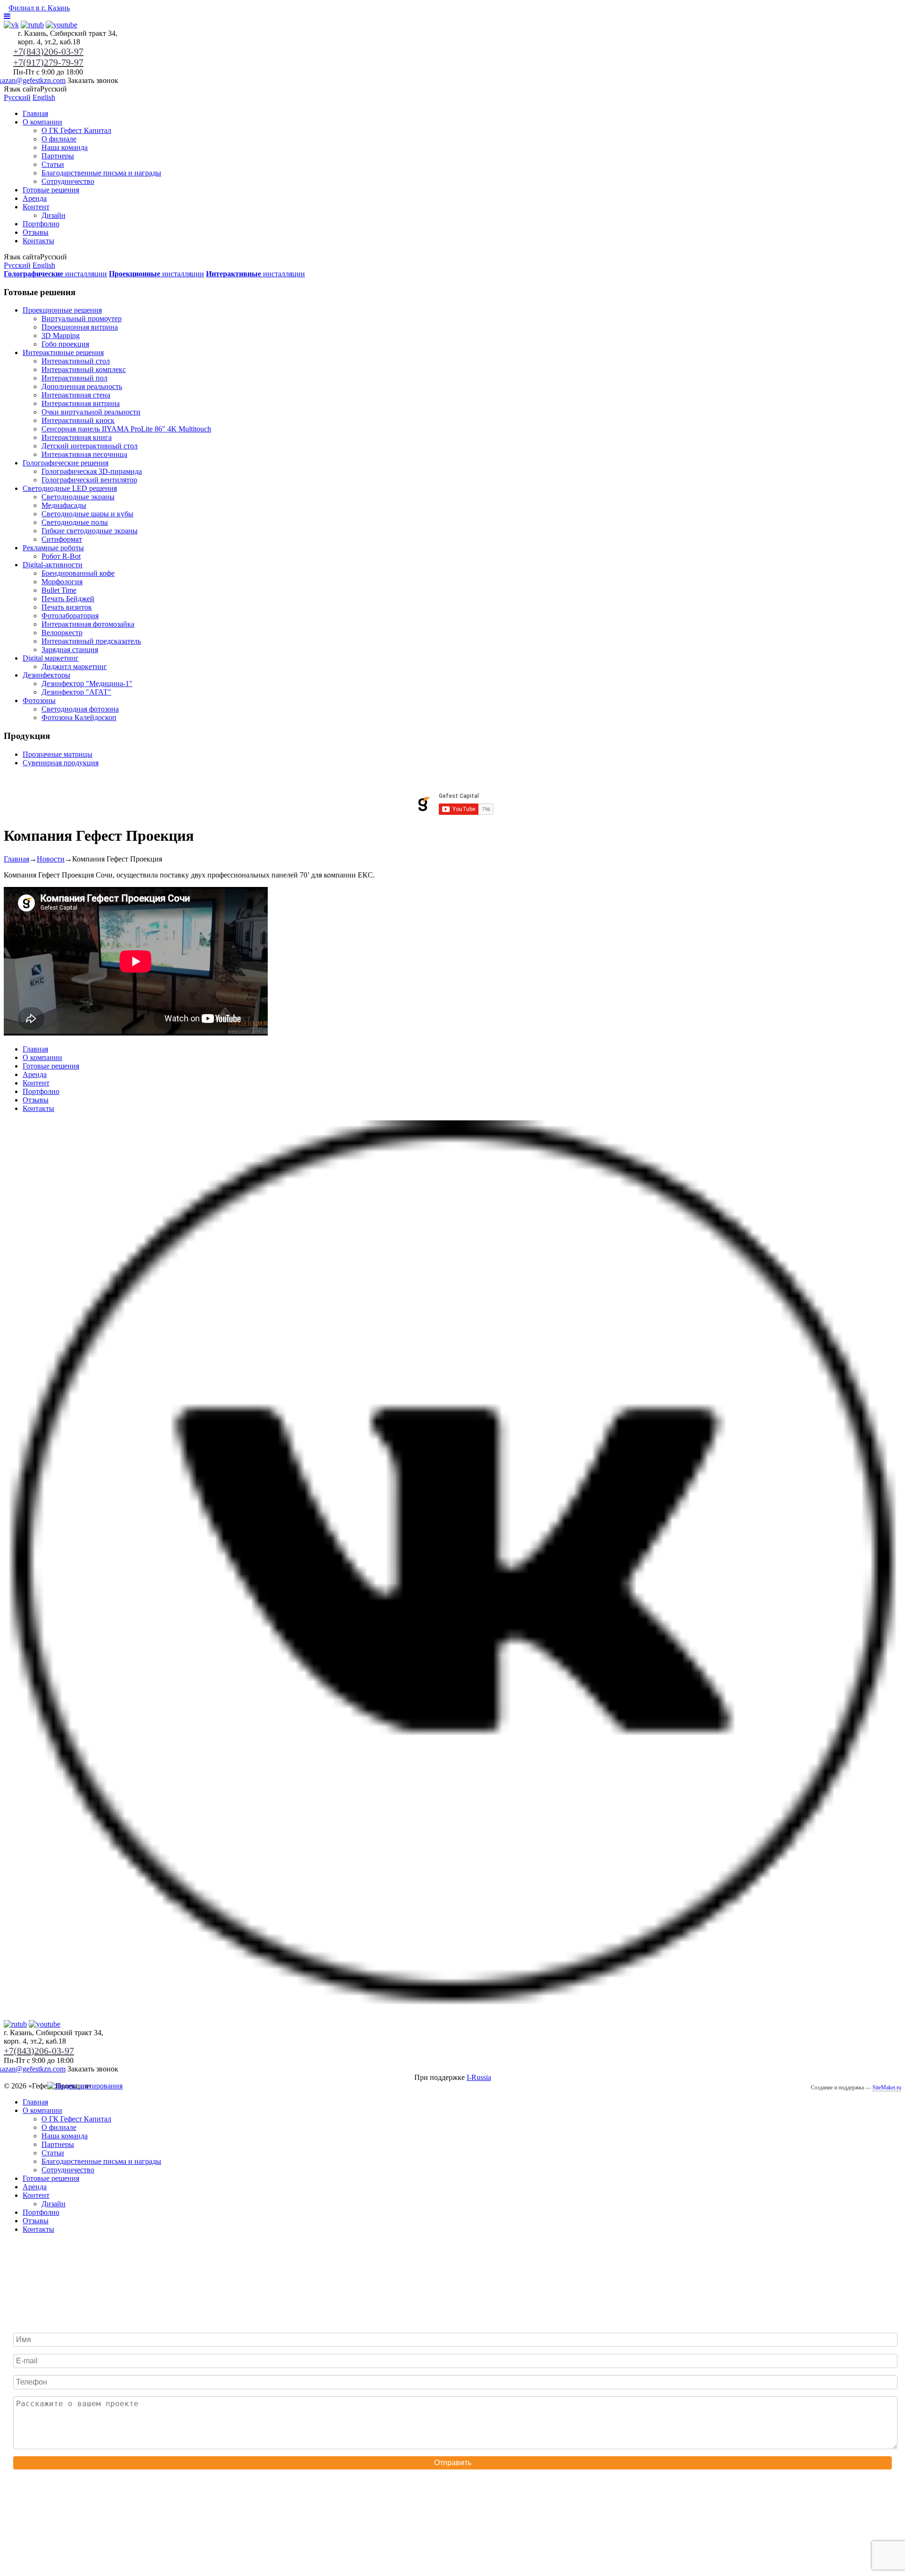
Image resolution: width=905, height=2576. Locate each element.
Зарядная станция (70, 650)
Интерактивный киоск (78, 420)
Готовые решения (51, 190)
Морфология (62, 582)
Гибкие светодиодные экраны (90, 531)
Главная (35, 113)
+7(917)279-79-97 (48, 62)
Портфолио (41, 224)
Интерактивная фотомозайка (88, 624)
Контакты (38, 241)
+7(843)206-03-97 (48, 51)
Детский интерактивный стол (90, 446)
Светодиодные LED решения (70, 488)
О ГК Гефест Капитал (76, 130)
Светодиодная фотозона (80, 709)
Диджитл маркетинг (74, 667)
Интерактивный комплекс (84, 369)
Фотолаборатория (70, 616)
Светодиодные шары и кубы (87, 514)
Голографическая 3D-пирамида (92, 471)
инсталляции (55, 274)
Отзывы (36, 232)
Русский (17, 97)
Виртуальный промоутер (82, 319)
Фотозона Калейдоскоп (79, 717)
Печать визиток (67, 607)
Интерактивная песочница (84, 454)
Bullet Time (59, 590)
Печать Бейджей (68, 599)
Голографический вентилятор (89, 480)
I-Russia (479, 2077)
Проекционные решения (62, 310)
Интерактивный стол (76, 361)
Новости (51, 859)
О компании (42, 122)
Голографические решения (66, 463)
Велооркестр (62, 633)
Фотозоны (39, 700)
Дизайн (53, 215)
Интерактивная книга (77, 437)
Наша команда (65, 147)
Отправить (453, 2463)
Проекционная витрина (80, 327)
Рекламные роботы (53, 548)
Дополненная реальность (82, 386)
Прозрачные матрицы (58, 754)
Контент (36, 207)
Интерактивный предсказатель (91, 641)
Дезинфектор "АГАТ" (76, 692)
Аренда (35, 198)
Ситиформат (62, 539)
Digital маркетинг (51, 658)
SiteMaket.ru (887, 2087)
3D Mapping (61, 335)
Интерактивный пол (74, 378)
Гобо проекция (65, 344)
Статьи (53, 164)
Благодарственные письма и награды (101, 173)
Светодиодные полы (75, 522)
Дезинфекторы (46, 675)
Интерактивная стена (76, 395)
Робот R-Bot (61, 556)
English (44, 97)
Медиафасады (64, 505)
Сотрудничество (68, 181)
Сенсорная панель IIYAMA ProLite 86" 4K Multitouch (126, 429)
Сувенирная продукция (61, 763)
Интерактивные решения (63, 352)
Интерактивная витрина (81, 403)
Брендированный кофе (78, 573)
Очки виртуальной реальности (91, 412)
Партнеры (58, 156)
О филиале (59, 139)
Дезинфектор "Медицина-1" (87, 683)
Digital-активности (53, 565)
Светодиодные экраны (78, 497)
